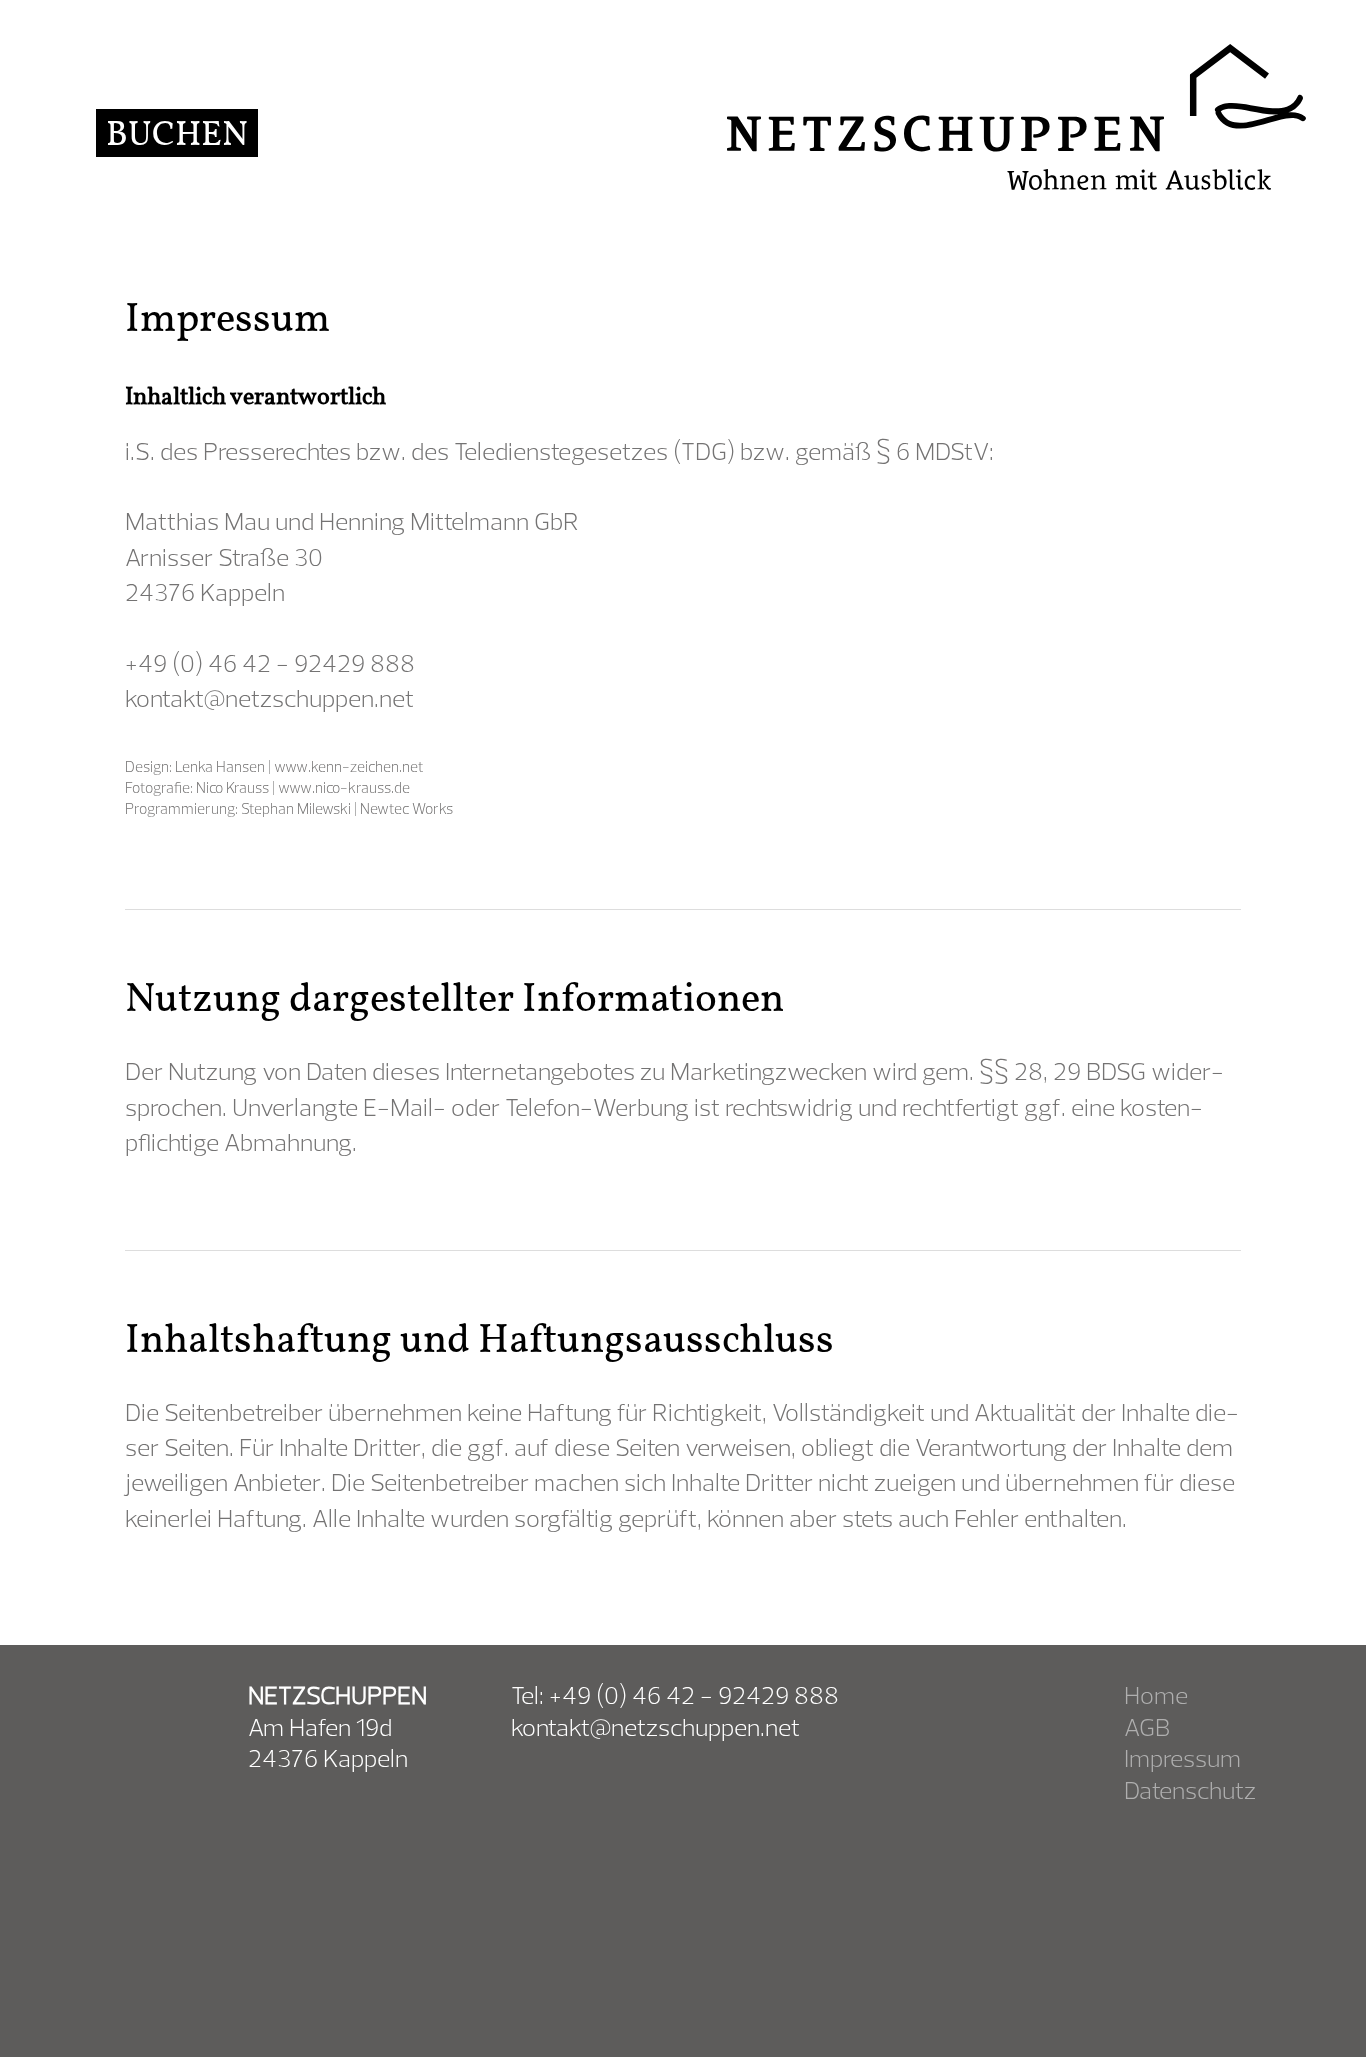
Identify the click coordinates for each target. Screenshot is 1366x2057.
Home (1156, 1694)
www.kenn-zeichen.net (349, 766)
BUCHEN (177, 133)
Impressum (1182, 1757)
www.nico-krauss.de (344, 787)
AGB (1147, 1726)
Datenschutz (1190, 1789)
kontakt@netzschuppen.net (269, 697)
